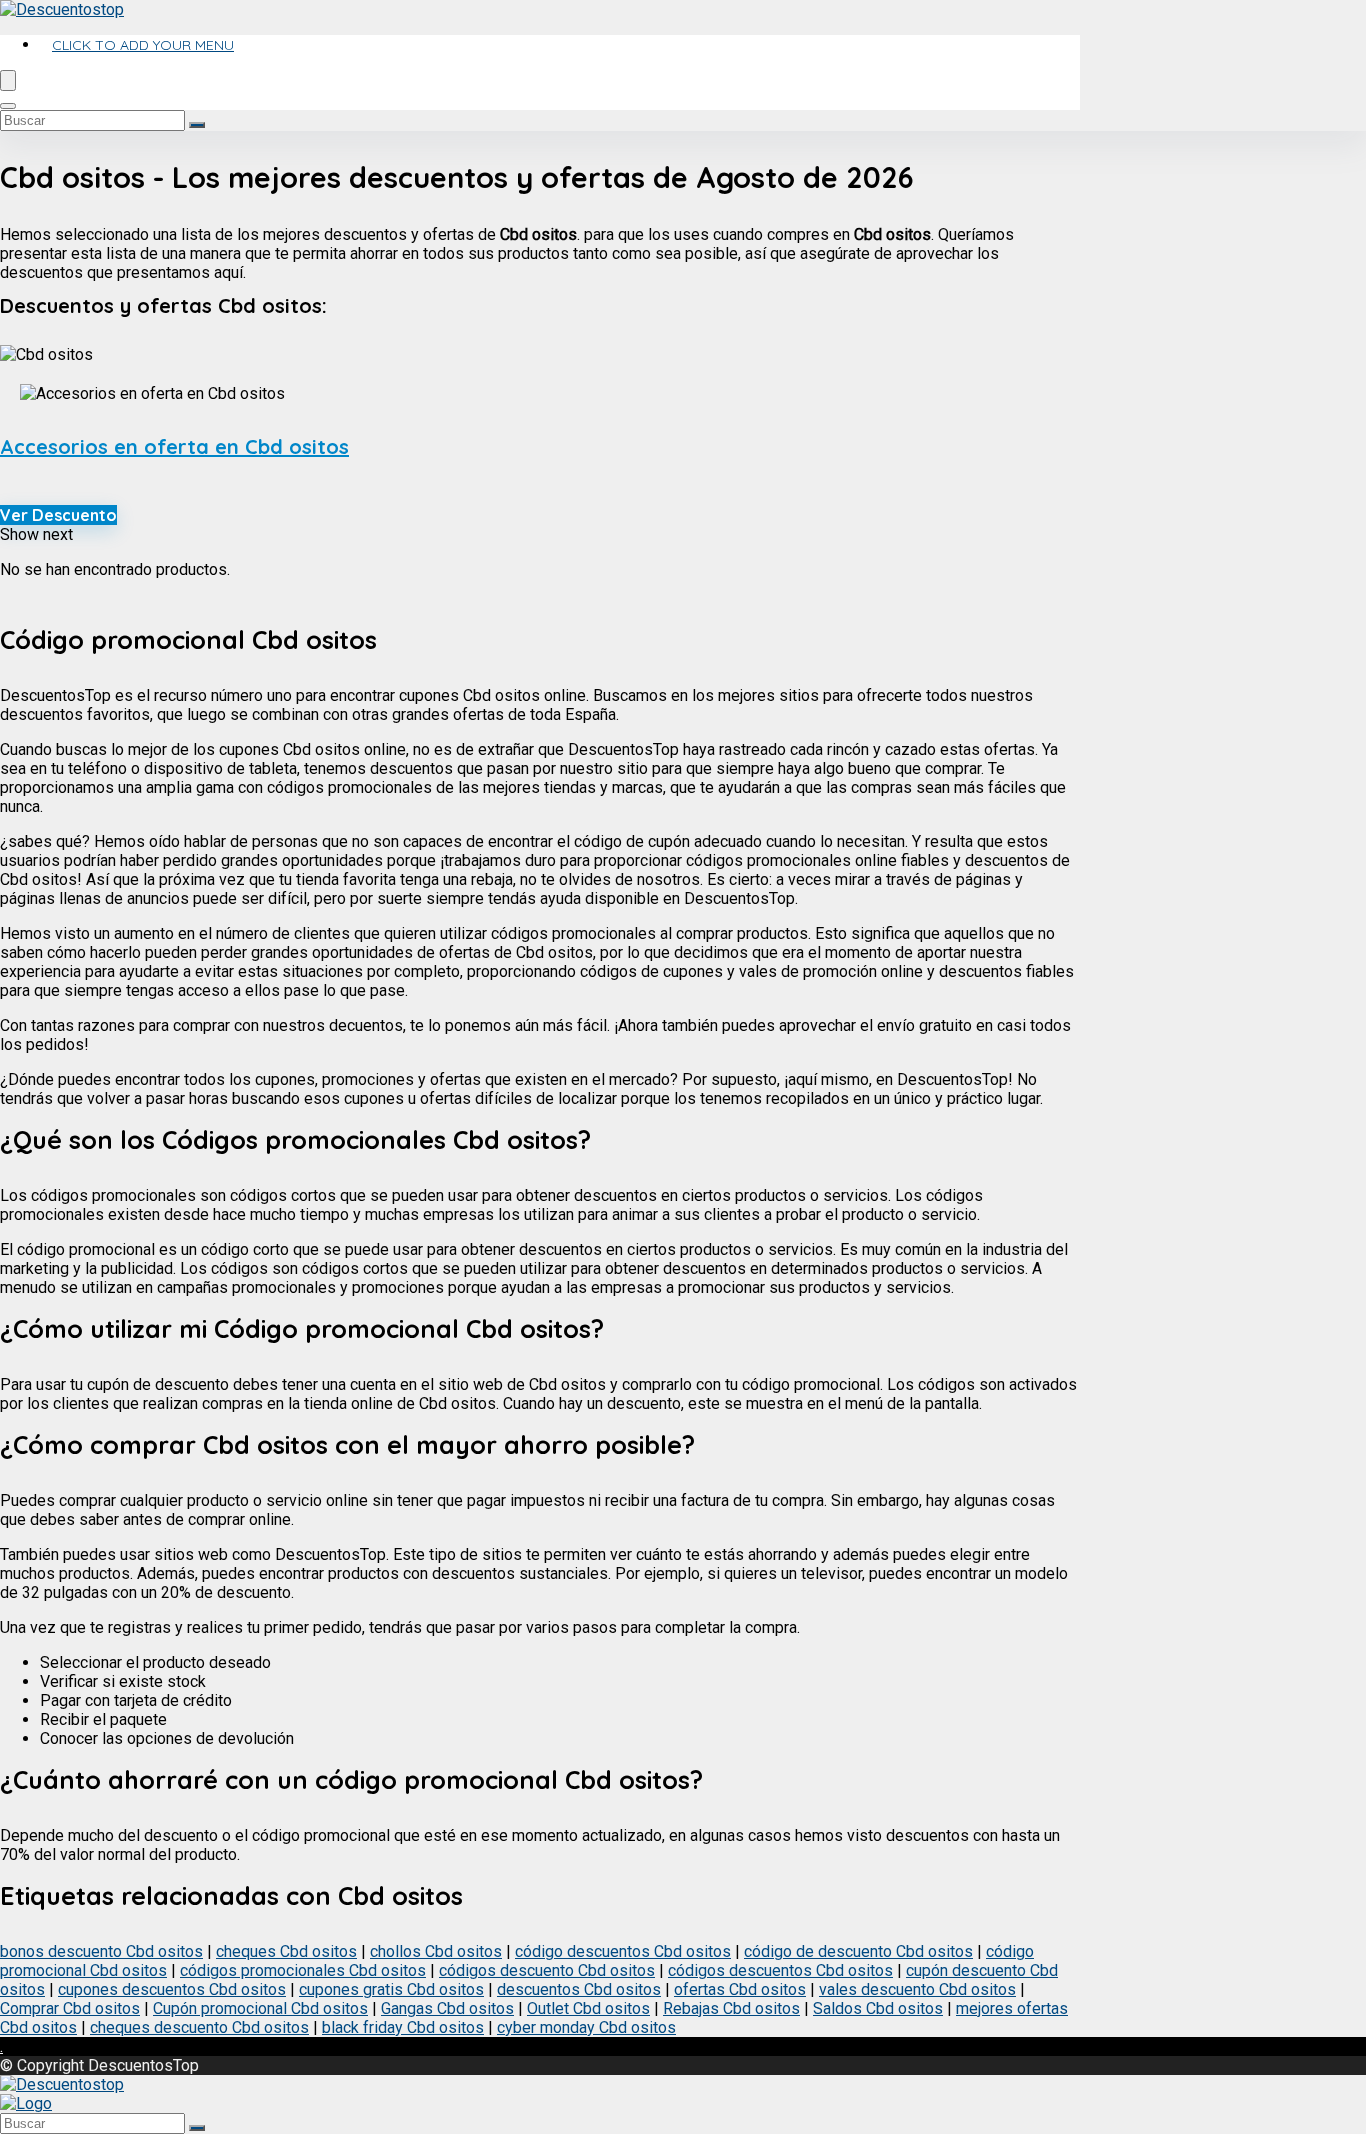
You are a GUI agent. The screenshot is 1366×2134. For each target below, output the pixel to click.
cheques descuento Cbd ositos (199, 2027)
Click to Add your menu (143, 45)
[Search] (8, 106)
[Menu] (8, 80)
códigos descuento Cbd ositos (547, 1970)
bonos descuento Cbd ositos (101, 1951)
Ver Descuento (58, 515)
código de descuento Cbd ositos (858, 1951)
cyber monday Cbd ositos (586, 2027)
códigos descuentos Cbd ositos (780, 1970)
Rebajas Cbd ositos (731, 2008)
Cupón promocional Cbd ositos (260, 2008)
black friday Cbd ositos (403, 2027)
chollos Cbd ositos (436, 1951)
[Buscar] (197, 125)
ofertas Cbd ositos (740, 1989)
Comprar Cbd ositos (70, 2008)
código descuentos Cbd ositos (623, 1951)
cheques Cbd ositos (286, 1951)
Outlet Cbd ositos (588, 2008)
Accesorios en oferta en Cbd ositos (174, 446)
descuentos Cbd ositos (579, 1989)
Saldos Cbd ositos (878, 2008)
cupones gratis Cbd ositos (391, 1989)
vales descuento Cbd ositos (917, 1989)
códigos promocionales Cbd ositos (303, 1970)
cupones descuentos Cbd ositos (172, 1989)
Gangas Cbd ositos (447, 2008)
